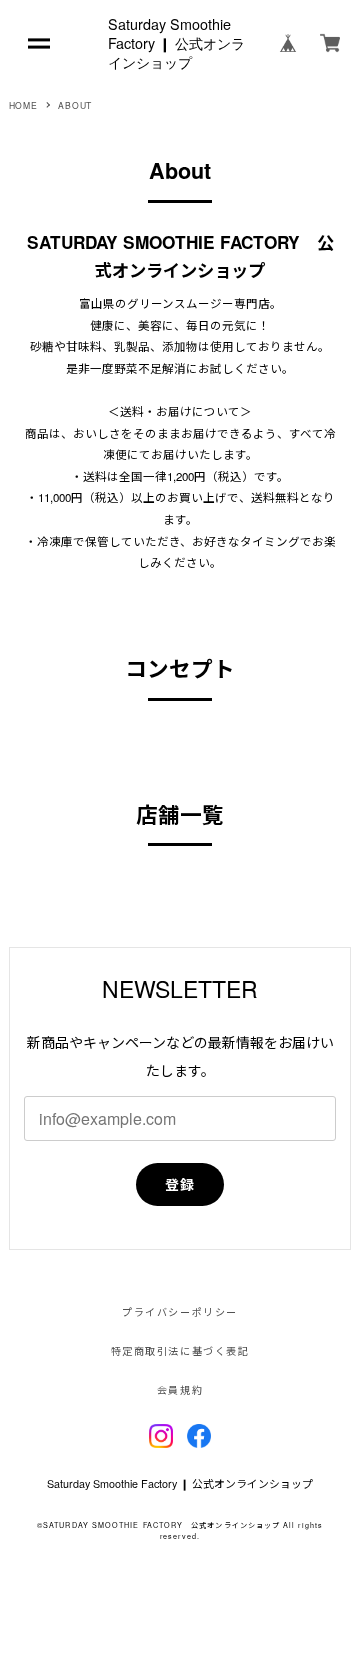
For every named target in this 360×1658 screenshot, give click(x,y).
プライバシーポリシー (179, 1312)
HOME (23, 105)
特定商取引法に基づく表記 (180, 1351)
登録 (180, 1184)
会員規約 (180, 1390)
